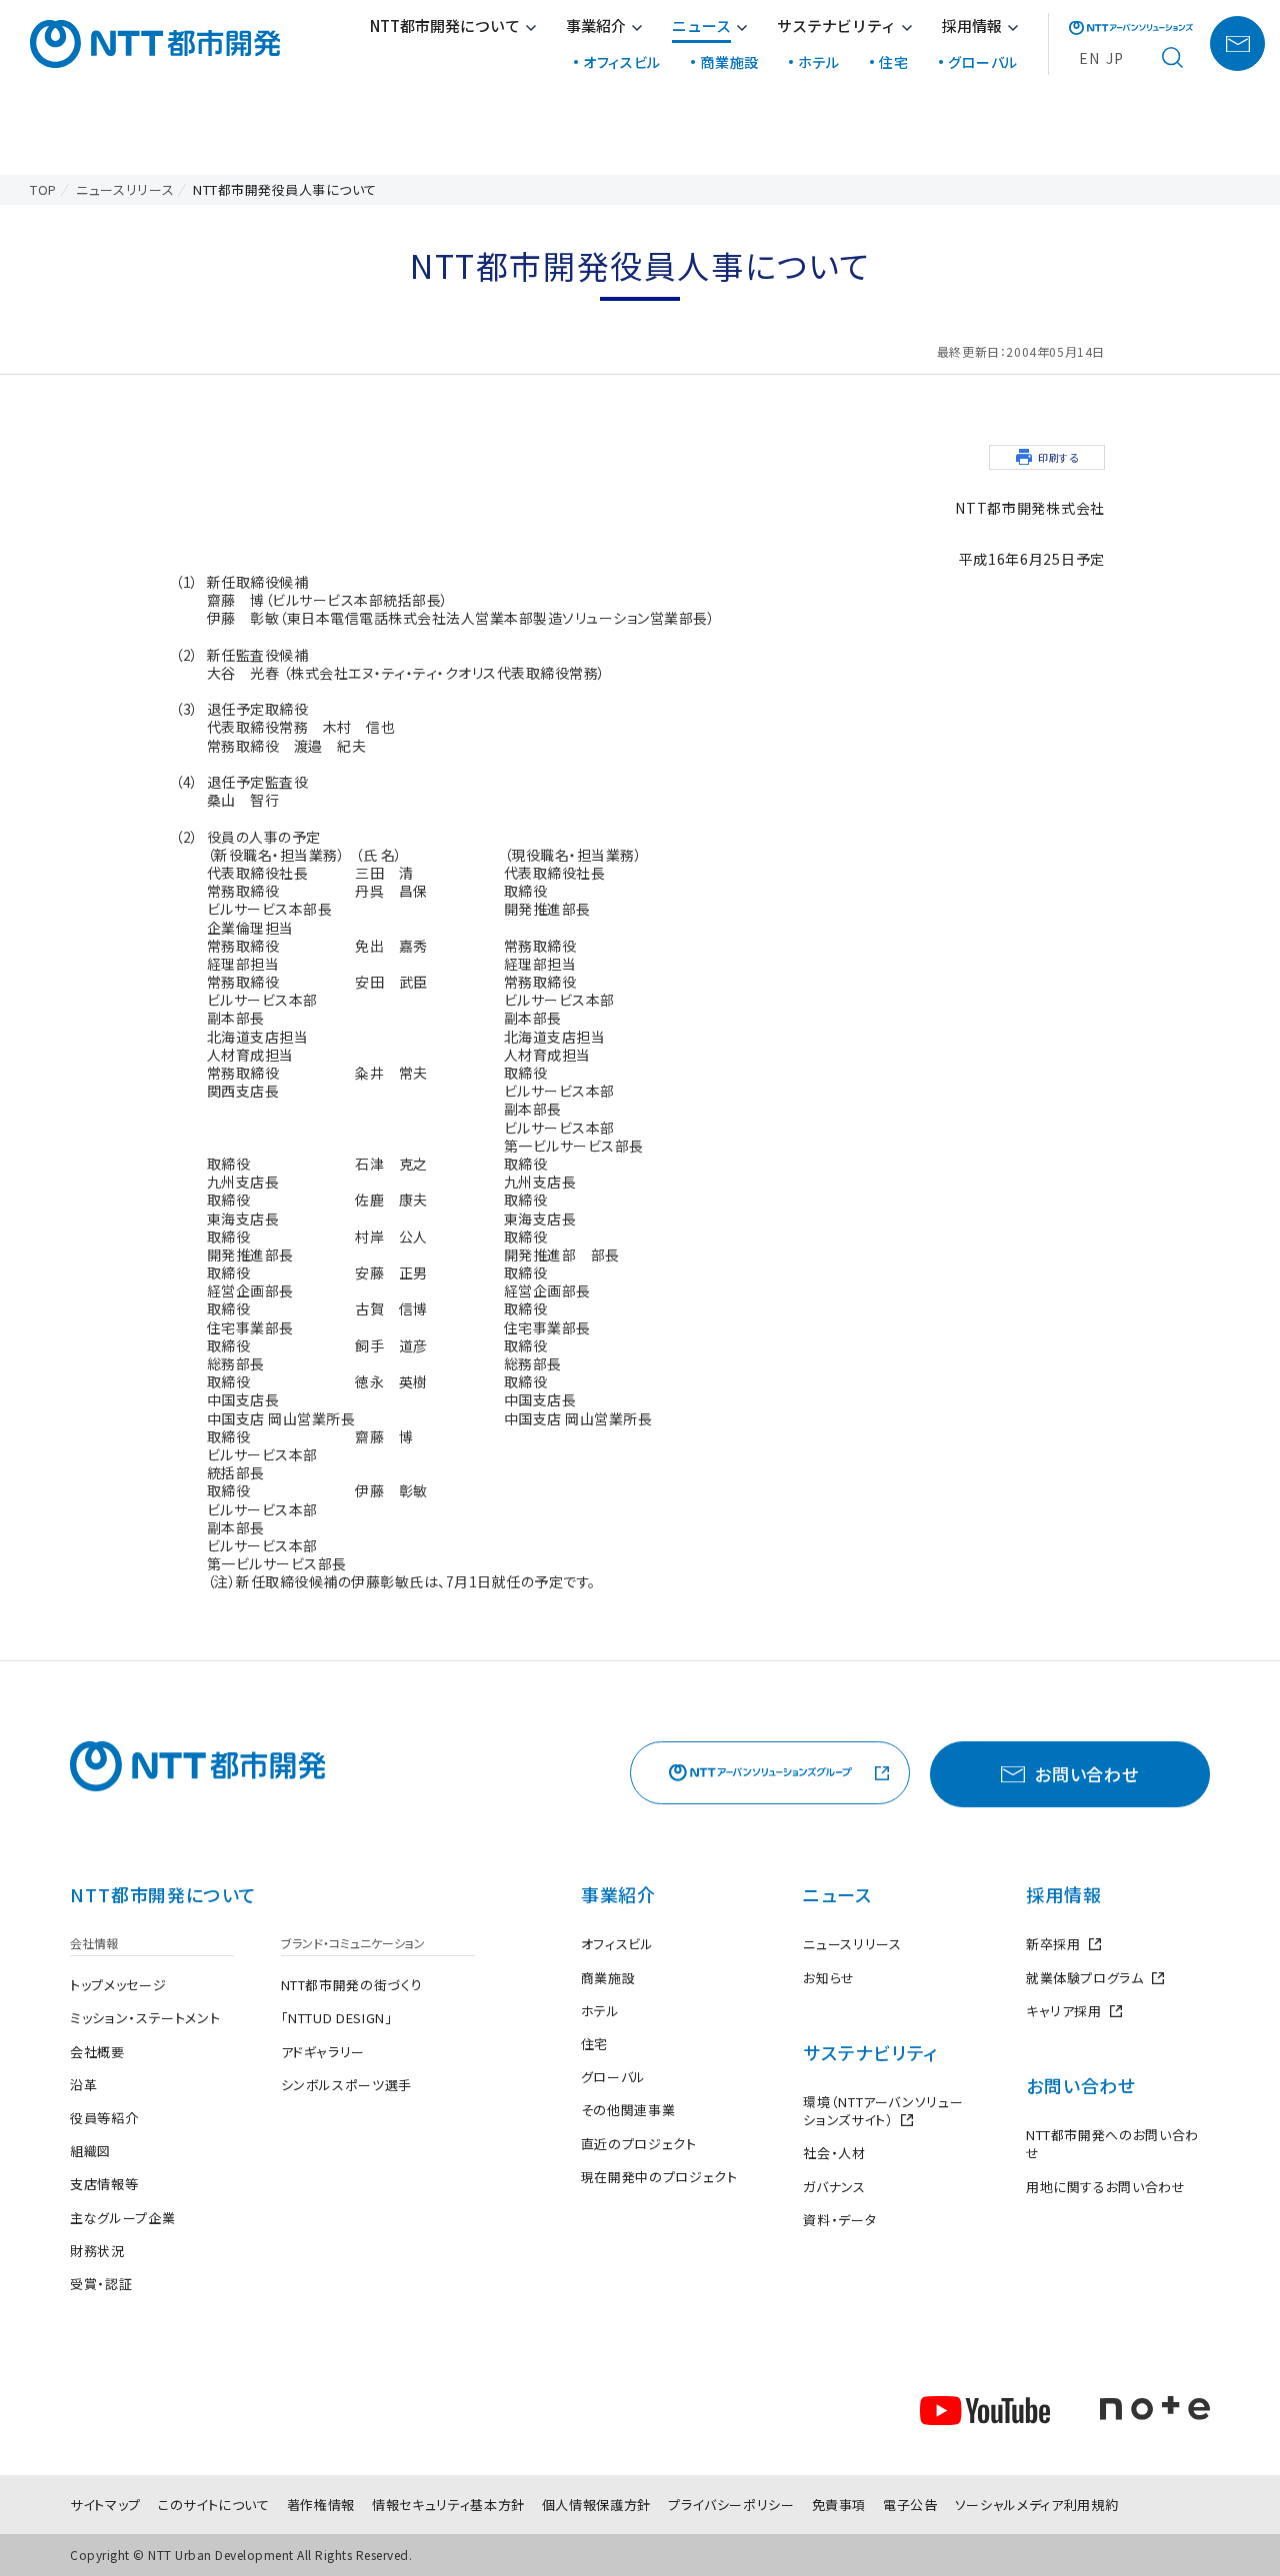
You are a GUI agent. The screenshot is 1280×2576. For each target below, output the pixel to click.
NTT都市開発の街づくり (352, 1985)
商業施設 (729, 62)
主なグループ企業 (122, 2218)
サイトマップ (105, 2505)
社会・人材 (834, 2153)
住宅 (893, 62)
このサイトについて (214, 2505)
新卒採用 (1063, 1944)
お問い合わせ (1081, 2086)
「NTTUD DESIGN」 (337, 2018)
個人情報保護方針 (596, 2505)
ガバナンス (834, 2187)
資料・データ (839, 2220)
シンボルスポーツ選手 (347, 2085)
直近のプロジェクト (639, 2144)
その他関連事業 (628, 2110)
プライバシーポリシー (731, 2505)
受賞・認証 (101, 2284)
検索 (1173, 58)
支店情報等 (104, 2184)
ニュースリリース (852, 1944)
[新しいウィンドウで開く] (1131, 28)
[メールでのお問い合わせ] (1237, 43)
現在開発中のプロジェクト (659, 2177)
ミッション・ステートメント (145, 2018)
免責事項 (839, 2505)
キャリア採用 (1074, 2011)
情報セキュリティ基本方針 (448, 2505)
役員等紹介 (104, 2118)
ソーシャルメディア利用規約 (1036, 2505)
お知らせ (829, 1978)
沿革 (83, 2085)
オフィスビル (622, 62)
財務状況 (97, 2251)
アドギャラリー (323, 2052)
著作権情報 (321, 2505)
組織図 (90, 2151)
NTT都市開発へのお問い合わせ (1112, 2144)
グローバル (983, 62)
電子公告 (910, 2505)
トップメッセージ (118, 1985)
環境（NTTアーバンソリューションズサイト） (888, 2111)
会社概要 (97, 2052)
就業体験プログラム (1095, 1978)
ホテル (819, 62)
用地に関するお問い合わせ (1106, 2187)
